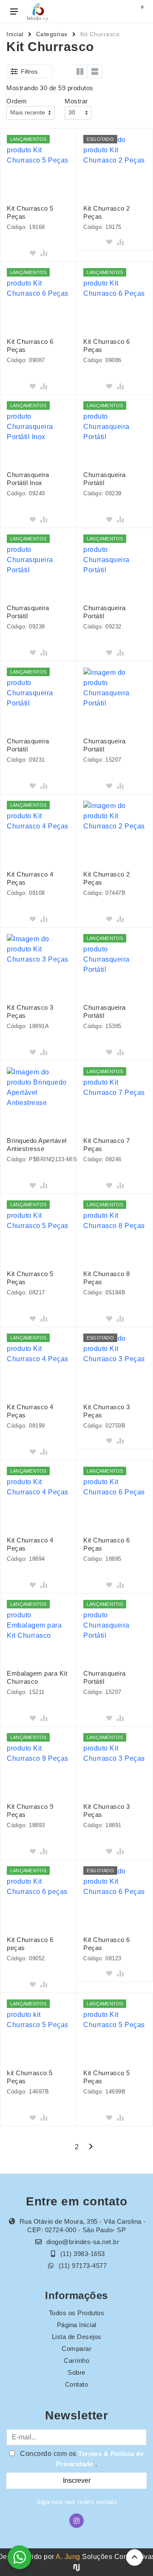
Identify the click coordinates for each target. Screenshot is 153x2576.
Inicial (15, 34)
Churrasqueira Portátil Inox (28, 479)
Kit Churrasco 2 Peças (107, 212)
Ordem (17, 101)
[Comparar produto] (44, 253)
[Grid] (65, 71)
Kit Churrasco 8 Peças (107, 1278)
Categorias (52, 34)
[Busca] (120, 11)
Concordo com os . (81, 2459)
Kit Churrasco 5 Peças (30, 212)
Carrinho (76, 2360)
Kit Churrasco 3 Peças (30, 1011)
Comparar (76, 2349)
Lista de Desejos (77, 2337)
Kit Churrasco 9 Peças (30, 1811)
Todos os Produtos (77, 2313)
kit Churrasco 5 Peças (30, 2077)
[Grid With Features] (80, 71)
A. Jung (68, 2557)
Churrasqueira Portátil (105, 479)
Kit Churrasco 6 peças (30, 1944)
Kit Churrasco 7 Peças (107, 1145)
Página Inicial (77, 2325)
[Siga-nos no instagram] (76, 2521)
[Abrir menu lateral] (14, 11)
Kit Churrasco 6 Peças (30, 346)
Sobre (76, 2372)
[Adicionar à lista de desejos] (33, 253)
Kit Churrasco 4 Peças (30, 878)
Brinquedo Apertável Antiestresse (37, 1145)
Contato (77, 2384)
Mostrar (76, 101)
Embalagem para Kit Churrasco (37, 1677)
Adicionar (38, 242)
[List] (95, 71)
